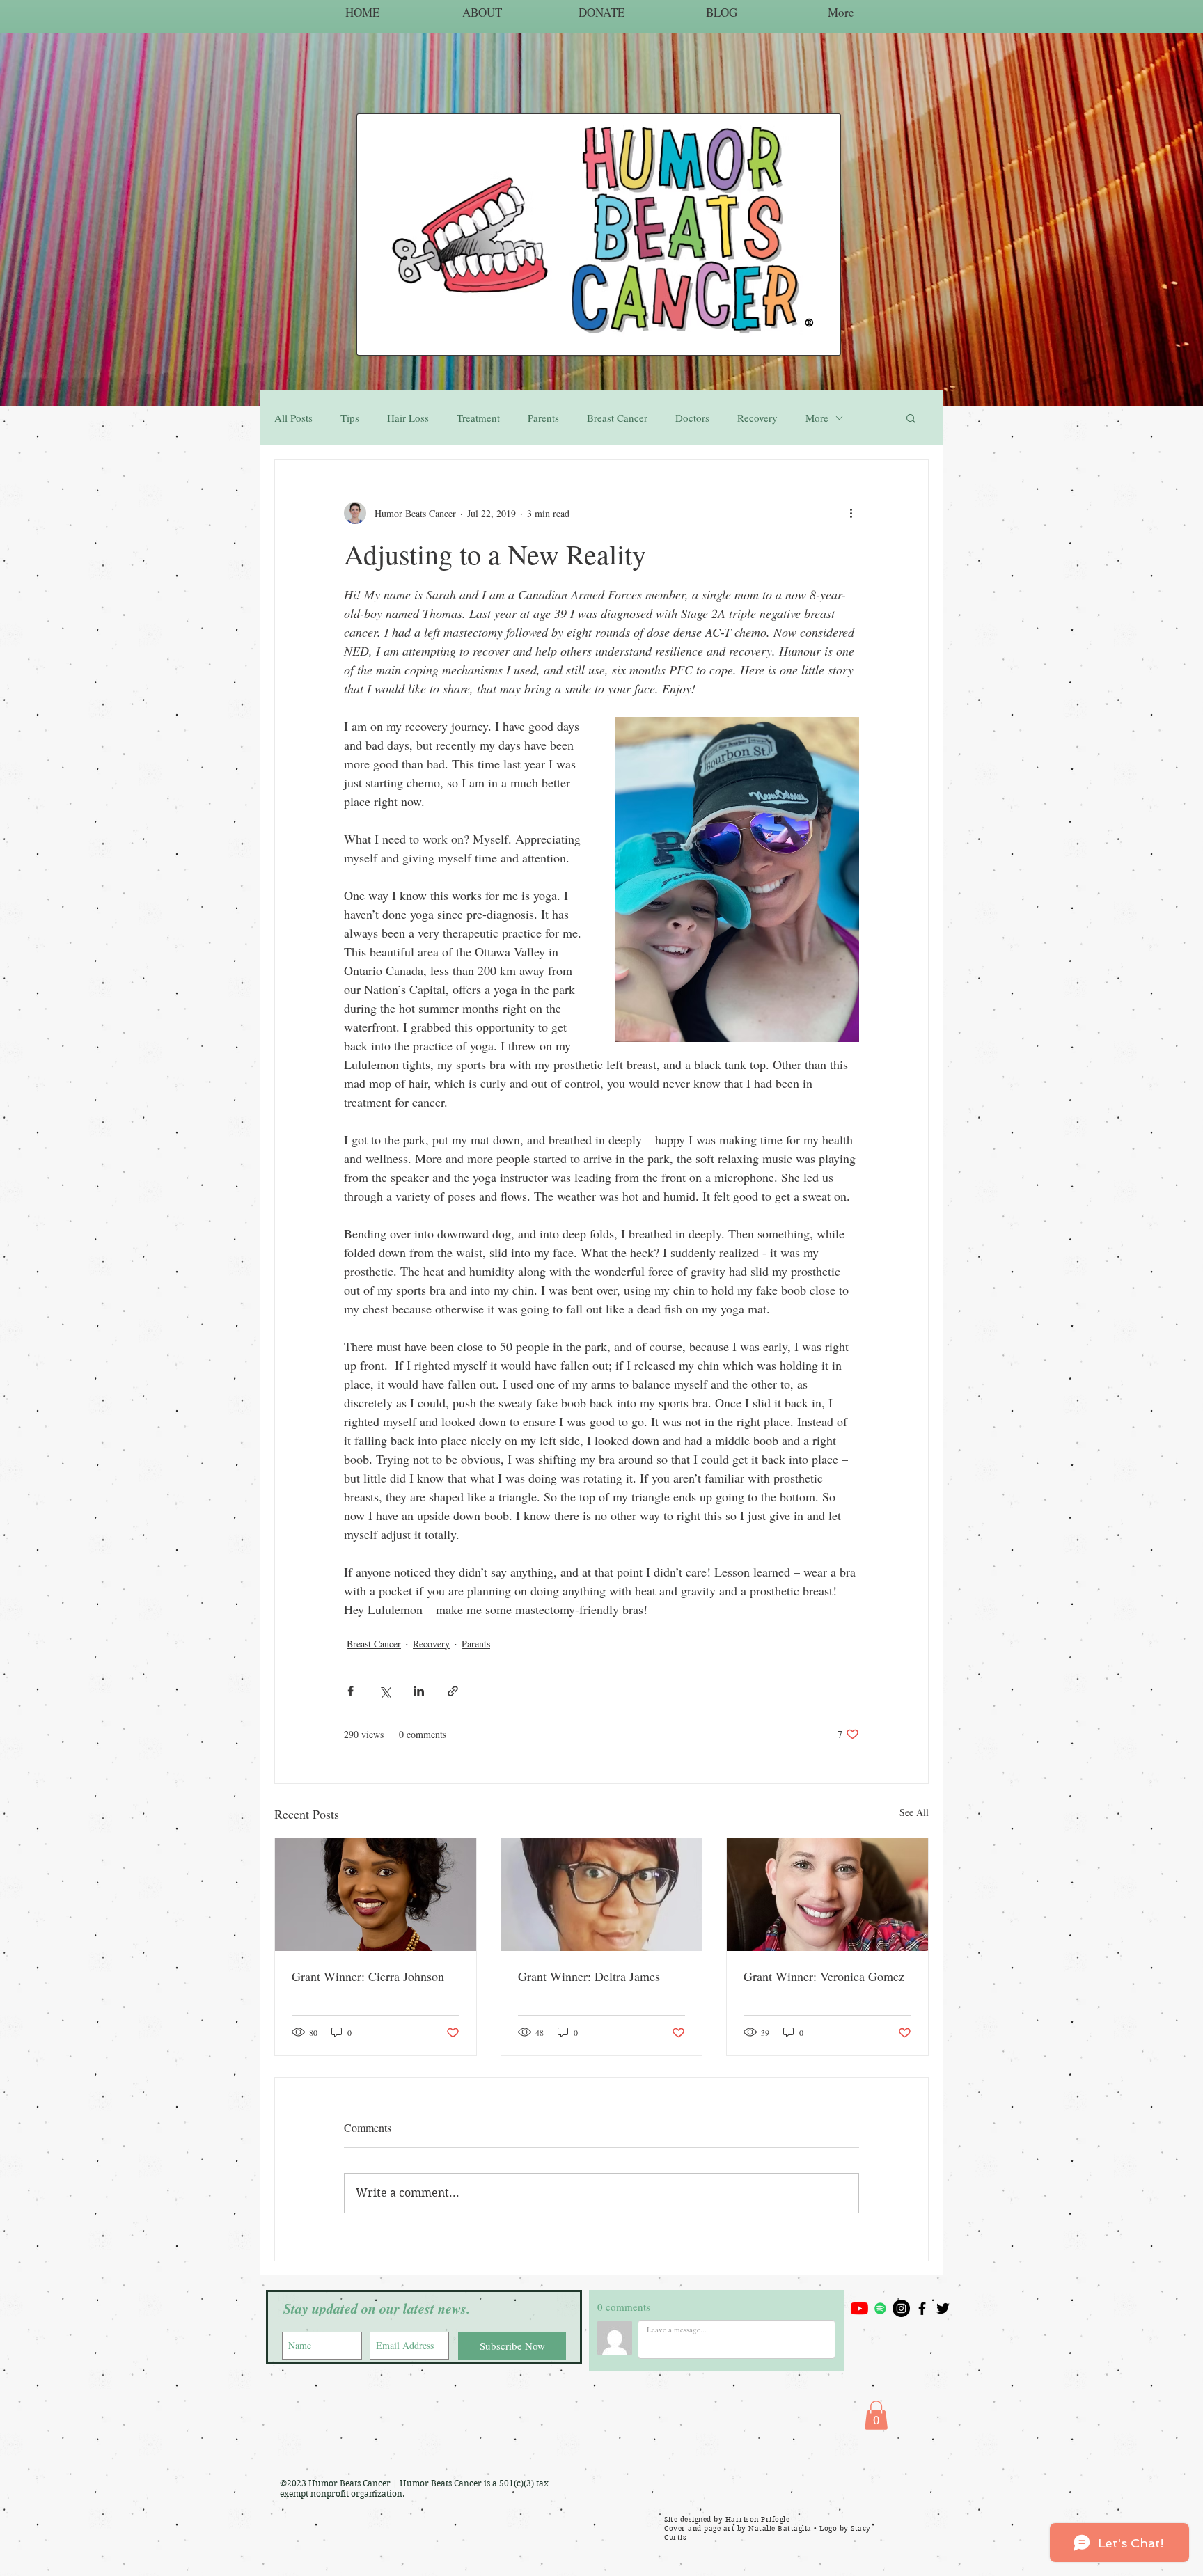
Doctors (692, 418)
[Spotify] (880, 2308)
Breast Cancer (617, 418)
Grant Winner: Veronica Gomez (824, 1976)
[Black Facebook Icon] (922, 2308)
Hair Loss (408, 418)
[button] (911, 418)
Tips (350, 418)
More (817, 418)
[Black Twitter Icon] (943, 2308)
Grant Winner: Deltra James (589, 1976)
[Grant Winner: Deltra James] (602, 1895)
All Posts (293, 418)
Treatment (478, 418)
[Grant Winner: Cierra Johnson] (376, 1895)
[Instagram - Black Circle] (901, 2308)
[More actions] (851, 513)
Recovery (757, 418)
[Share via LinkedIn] (419, 1691)
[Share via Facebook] (351, 1691)
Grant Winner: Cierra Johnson (368, 1976)
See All (914, 1812)
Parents (543, 418)
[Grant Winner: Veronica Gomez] (827, 1895)
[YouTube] (859, 2308)
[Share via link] (453, 1691)
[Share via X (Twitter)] (385, 1691)
